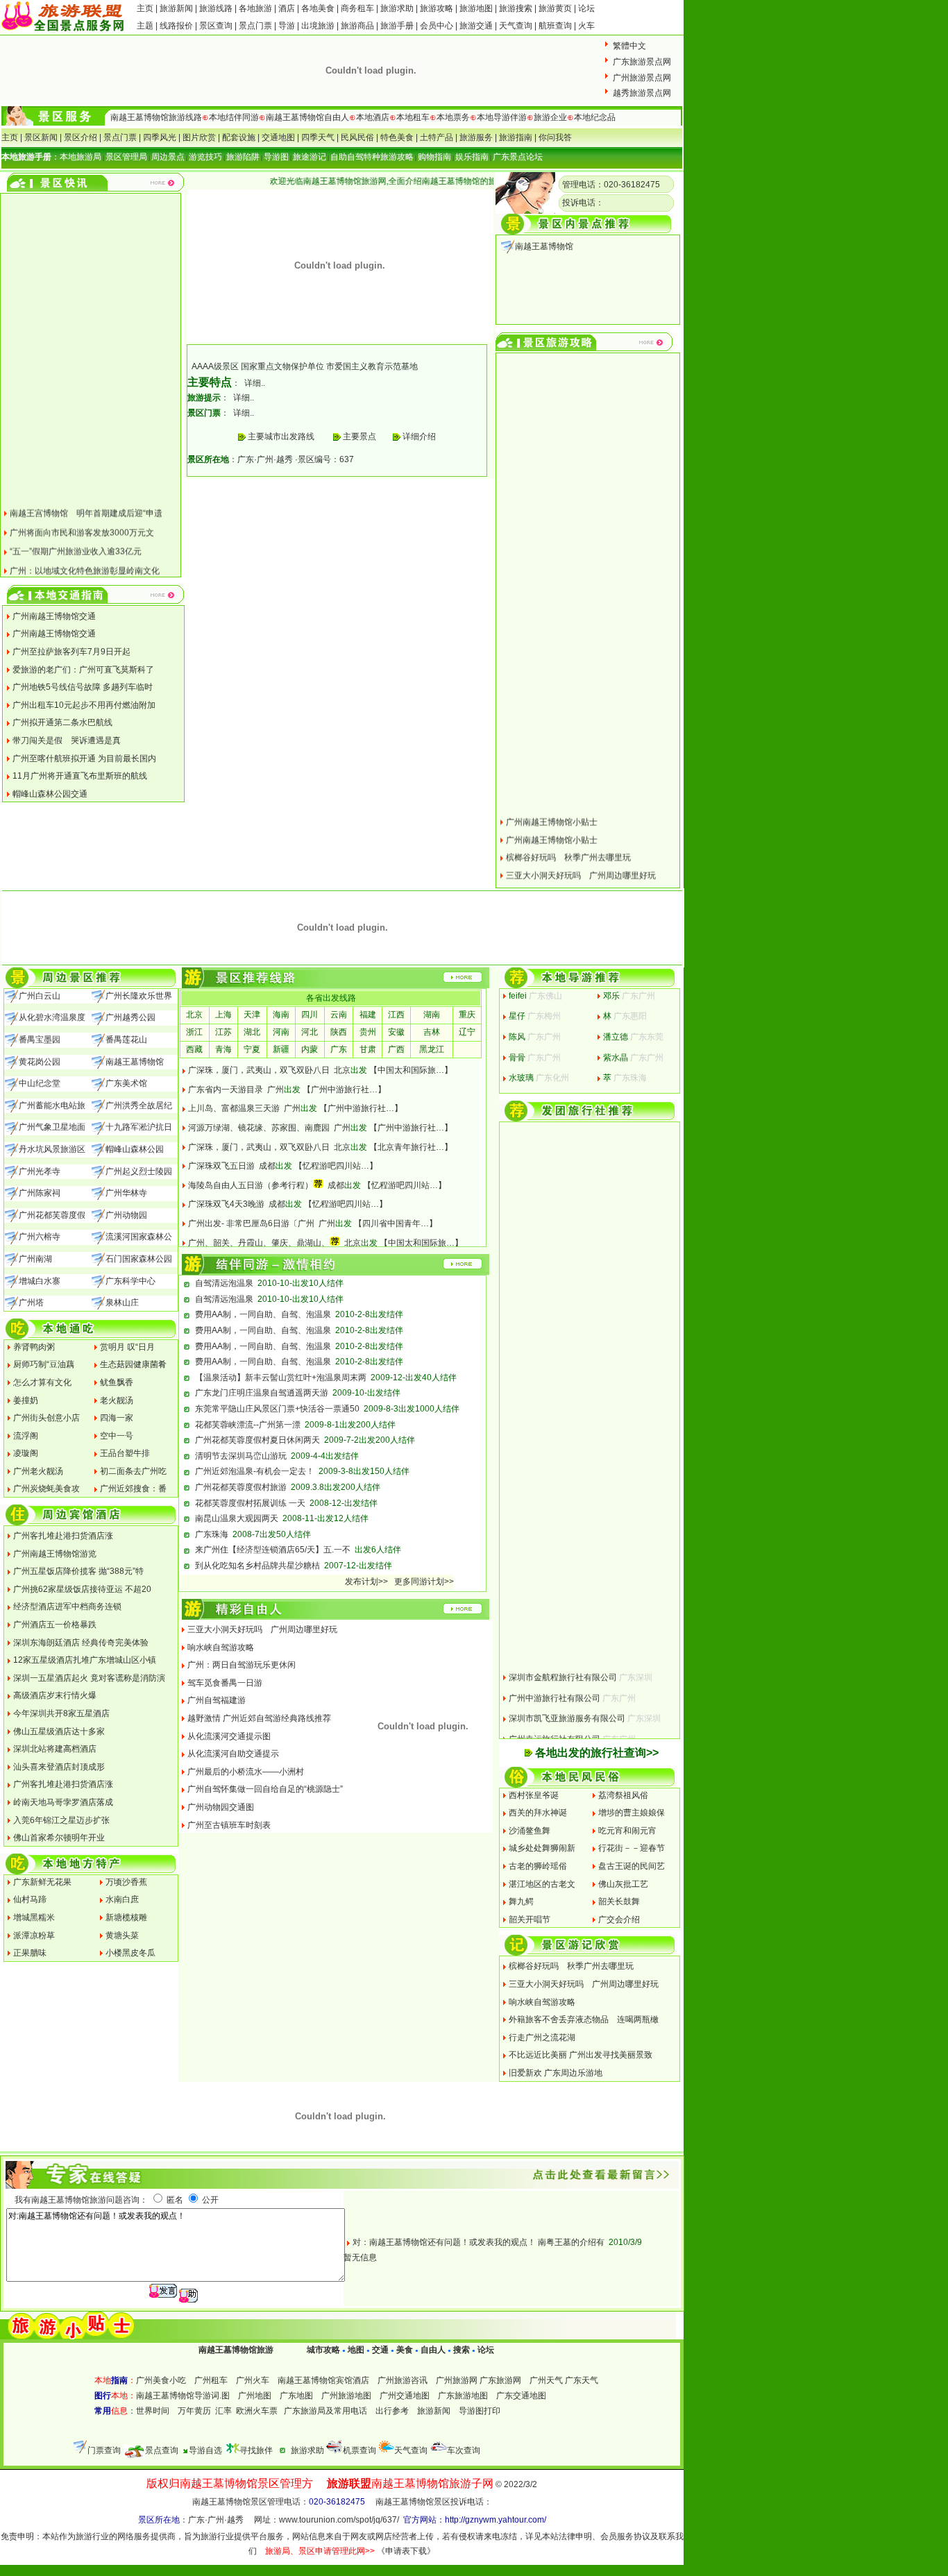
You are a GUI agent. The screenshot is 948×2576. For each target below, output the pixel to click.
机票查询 (359, 2450)
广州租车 (211, 2380)
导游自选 (205, 2450)
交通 (380, 2350)
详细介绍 (418, 437)
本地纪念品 (595, 117)
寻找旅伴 (256, 2450)
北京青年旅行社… (411, 1147)
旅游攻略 (437, 8)
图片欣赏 (199, 137)
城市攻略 (323, 2350)
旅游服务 (476, 137)
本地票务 (453, 117)
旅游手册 (397, 26)
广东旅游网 (500, 2380)
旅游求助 (398, 8)
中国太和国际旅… (411, 1070)
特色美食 (397, 137)
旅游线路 (216, 8)
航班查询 (555, 26)
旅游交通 (476, 26)
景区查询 (216, 26)
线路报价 (176, 26)
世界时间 (153, 2411)
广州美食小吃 (161, 2380)
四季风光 (160, 137)
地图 (356, 2350)
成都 (267, 1166)
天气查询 (516, 26)
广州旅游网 (457, 2380)
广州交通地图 (405, 2396)
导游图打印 (480, 2411)
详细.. (255, 383)
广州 (265, 459)
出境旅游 (318, 26)
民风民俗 (357, 137)
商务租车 (357, 8)
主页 (145, 8)
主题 (145, 26)
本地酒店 (373, 117)
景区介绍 (81, 137)
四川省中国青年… (396, 1223)
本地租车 (413, 117)
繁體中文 (629, 46)
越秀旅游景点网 (642, 93)
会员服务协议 (625, 2536)
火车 (586, 26)
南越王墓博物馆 (544, 246)
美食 (405, 2350)
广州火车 (253, 2380)
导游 (287, 26)
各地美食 (318, 8)
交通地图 (278, 137)
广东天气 (582, 2380)
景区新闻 (41, 137)
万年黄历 (194, 2411)
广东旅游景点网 (642, 62)
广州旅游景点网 (642, 78)
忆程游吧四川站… (336, 1166)
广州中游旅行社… (344, 1090)
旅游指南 (516, 137)
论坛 (586, 8)
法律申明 (575, 2536)
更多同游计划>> (424, 1582)
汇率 (223, 2411)
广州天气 (546, 2380)
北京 (342, 1070)
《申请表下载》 (406, 2551)
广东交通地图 (521, 2396)
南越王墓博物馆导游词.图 (183, 2396)
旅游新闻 (177, 8)
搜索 (460, 2350)
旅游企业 (550, 117)
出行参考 (392, 2411)
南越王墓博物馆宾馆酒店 (323, 2380)
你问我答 (555, 137)
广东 (246, 459)
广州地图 (255, 2396)
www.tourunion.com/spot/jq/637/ (339, 2520)
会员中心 (437, 26)
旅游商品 (357, 26)
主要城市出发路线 (281, 437)
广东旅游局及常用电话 (325, 2411)
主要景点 (359, 437)
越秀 (285, 459)
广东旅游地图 (463, 2396)
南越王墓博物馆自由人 (307, 117)
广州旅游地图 (346, 2396)
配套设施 (239, 137)
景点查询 (162, 2450)
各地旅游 (255, 8)
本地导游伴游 (502, 117)
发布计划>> (366, 1582)
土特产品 (437, 137)
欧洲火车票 (257, 2411)
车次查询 (464, 2450)
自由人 (433, 2350)
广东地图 (296, 2396)
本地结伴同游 (234, 117)
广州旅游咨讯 (403, 2380)
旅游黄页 (555, 8)
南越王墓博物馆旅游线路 (156, 117)
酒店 (287, 8)
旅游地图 (476, 8)
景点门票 (255, 26)
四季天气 (318, 137)
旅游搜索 (516, 8)
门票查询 (104, 2450)
